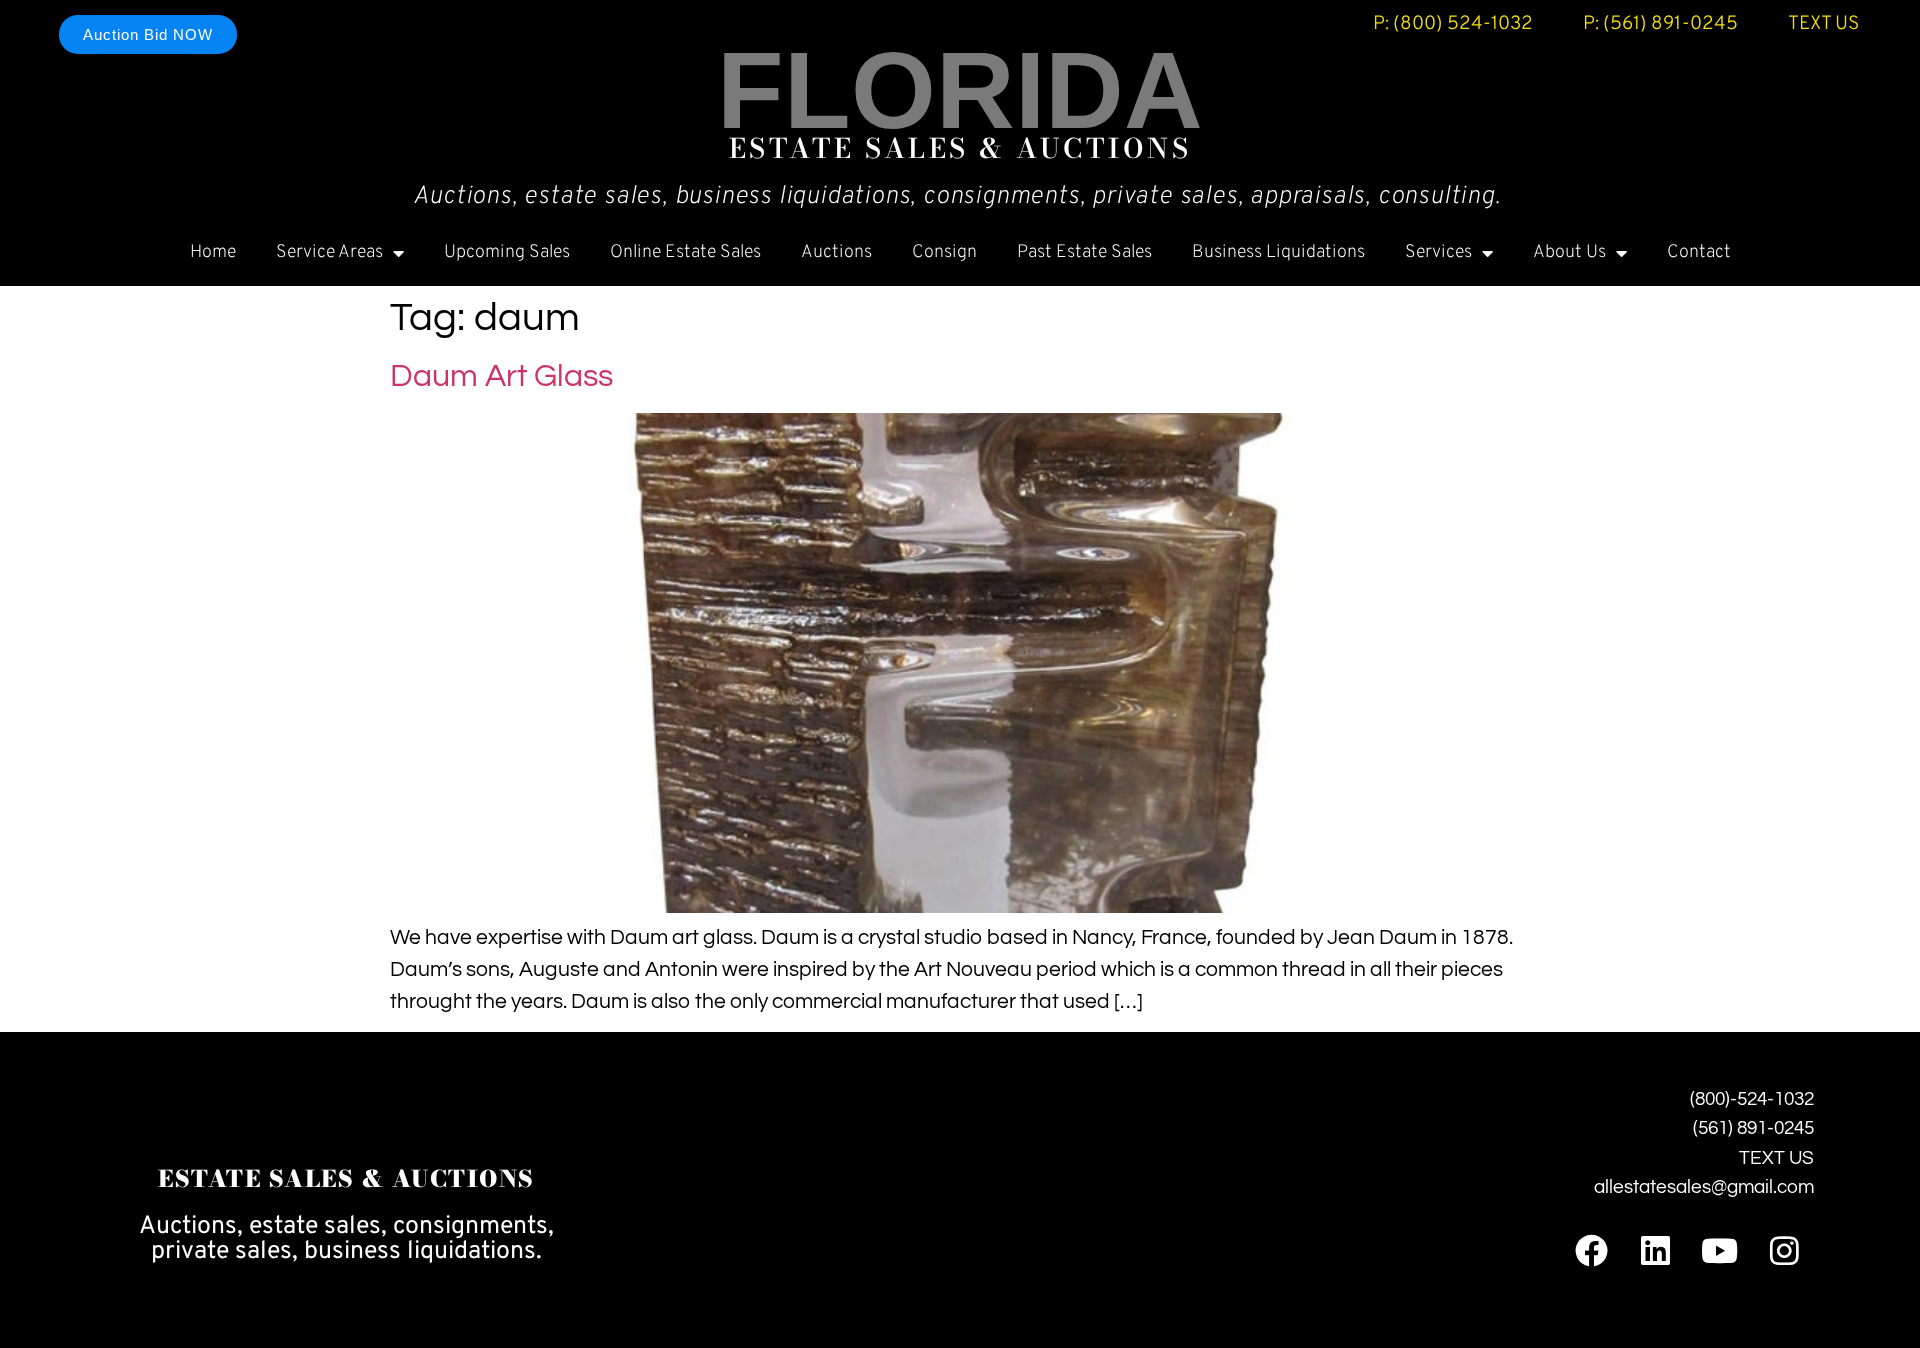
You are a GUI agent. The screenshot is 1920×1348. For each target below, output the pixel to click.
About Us (1569, 252)
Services (1438, 252)
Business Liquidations (1278, 252)
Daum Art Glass (501, 376)
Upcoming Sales (507, 252)
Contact (1699, 252)
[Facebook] (1590, 1250)
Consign (944, 252)
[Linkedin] (1655, 1250)
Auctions (836, 252)
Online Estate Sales (685, 252)
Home (213, 252)
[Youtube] (1719, 1250)
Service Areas (329, 252)
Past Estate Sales (1084, 252)
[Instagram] (1784, 1250)
